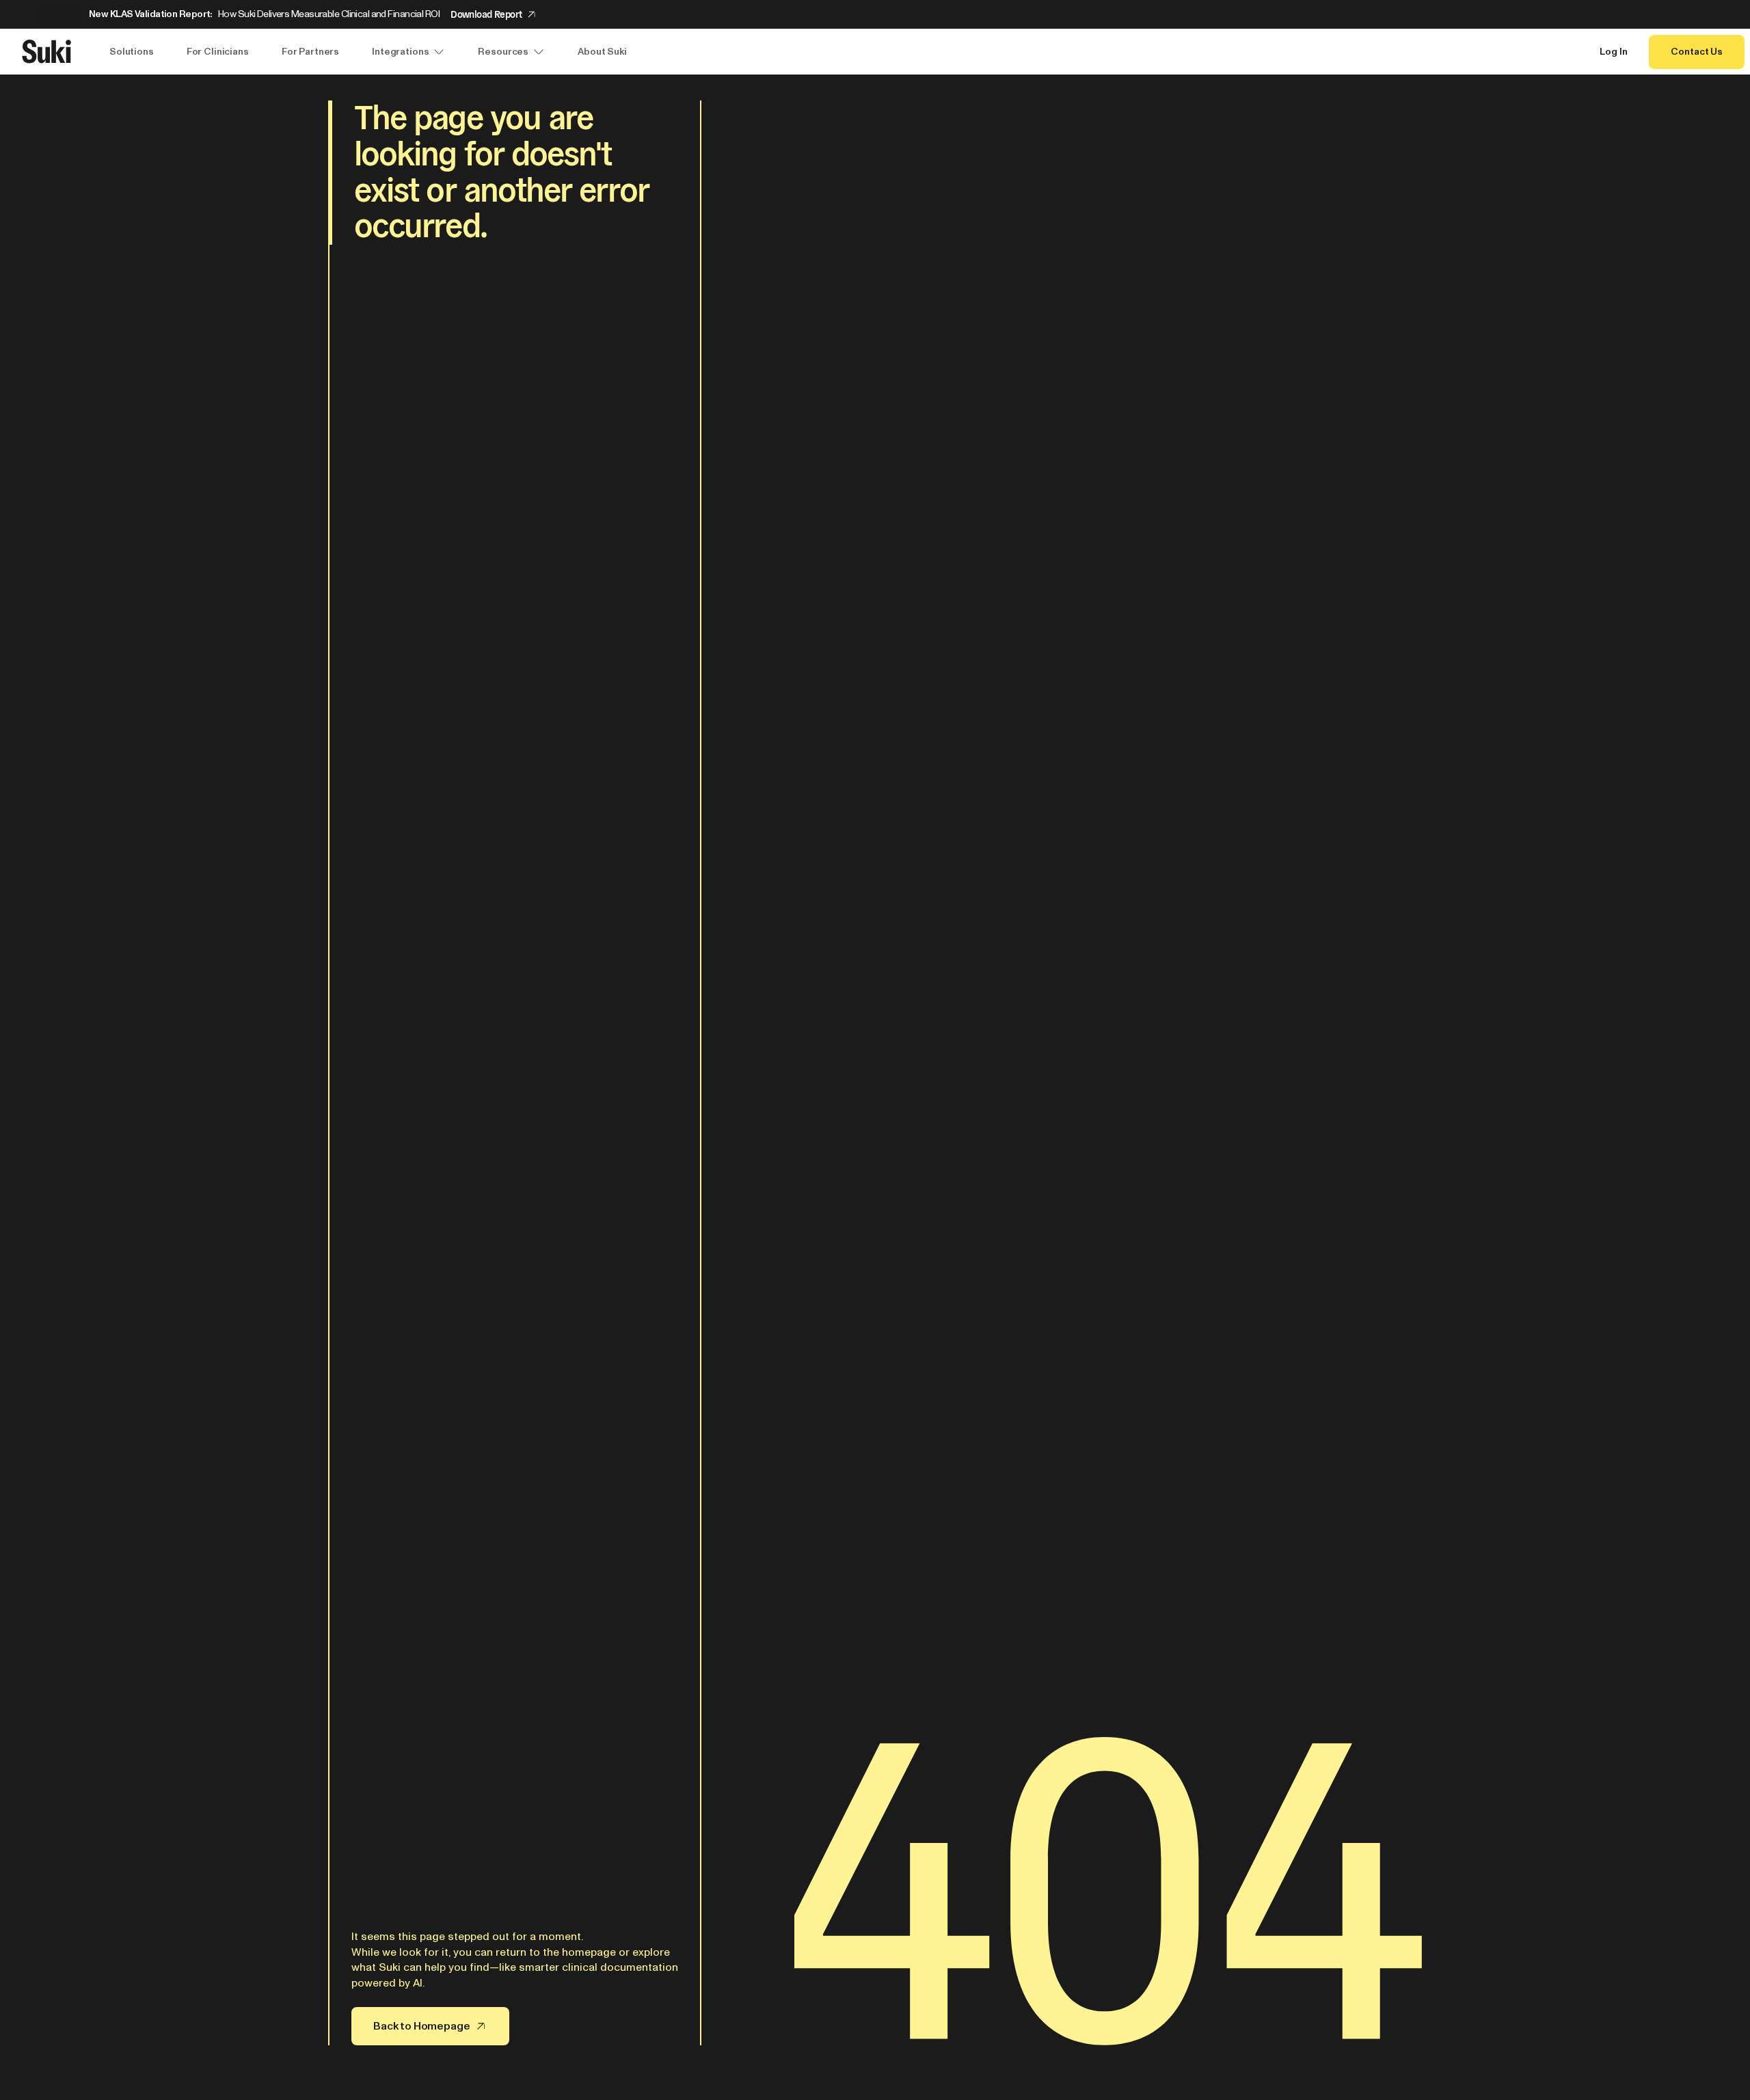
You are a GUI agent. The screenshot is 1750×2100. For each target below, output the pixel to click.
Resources (503, 52)
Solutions (132, 52)
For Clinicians (218, 52)
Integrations (400, 52)
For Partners (310, 52)
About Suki (602, 52)
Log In (1613, 52)
